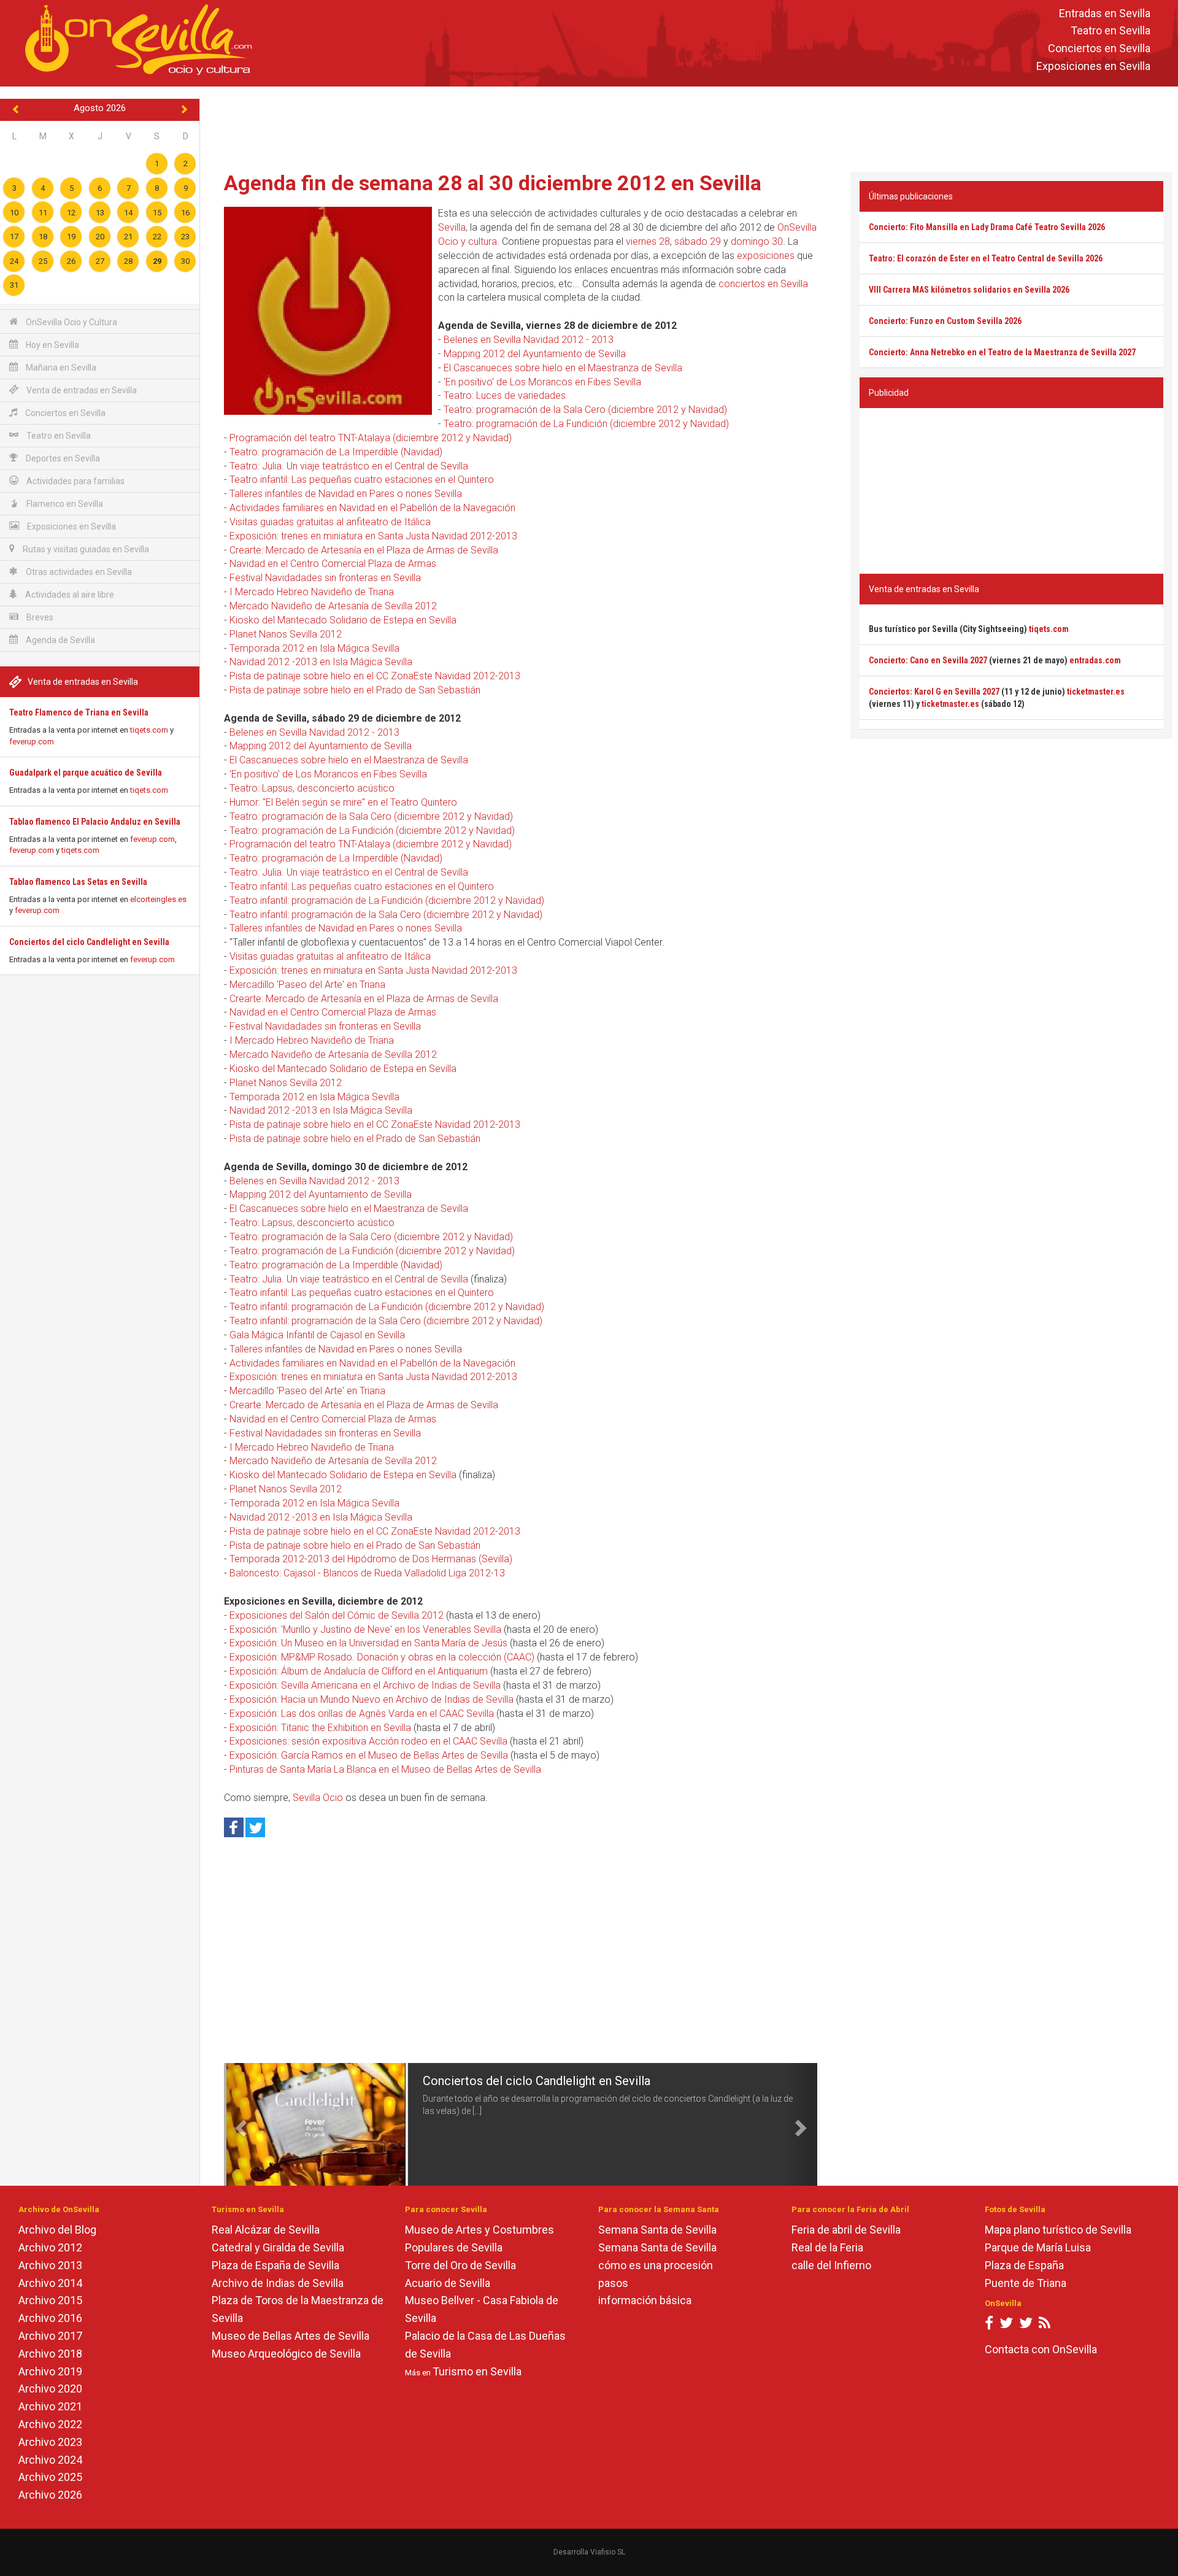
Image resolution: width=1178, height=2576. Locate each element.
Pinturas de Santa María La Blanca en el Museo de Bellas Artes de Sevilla (385, 1769)
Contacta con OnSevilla (1041, 2349)
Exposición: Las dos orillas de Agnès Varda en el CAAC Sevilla (362, 1714)
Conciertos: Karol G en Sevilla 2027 (934, 692)
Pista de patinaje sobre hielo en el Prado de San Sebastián (355, 690)
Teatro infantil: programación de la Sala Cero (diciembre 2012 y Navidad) (386, 915)
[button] (239, 2124)
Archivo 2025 (50, 2477)
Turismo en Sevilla (477, 2371)
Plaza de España (1024, 2265)
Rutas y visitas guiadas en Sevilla (85, 549)
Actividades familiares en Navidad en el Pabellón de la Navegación (372, 508)
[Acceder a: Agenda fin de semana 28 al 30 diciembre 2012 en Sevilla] (328, 310)
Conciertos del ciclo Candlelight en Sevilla (89, 942)
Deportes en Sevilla (62, 458)
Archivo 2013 (50, 2265)
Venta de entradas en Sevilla (81, 390)
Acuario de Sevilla (448, 2283)
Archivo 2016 (50, 2318)
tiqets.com (149, 730)
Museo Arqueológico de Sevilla (286, 2354)
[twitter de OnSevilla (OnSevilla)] (1006, 2325)
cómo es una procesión (656, 2265)
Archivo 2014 (50, 2283)
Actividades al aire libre (69, 595)
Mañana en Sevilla (60, 368)
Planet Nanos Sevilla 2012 (286, 634)
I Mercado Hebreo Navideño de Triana (312, 592)
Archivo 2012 (50, 2247)
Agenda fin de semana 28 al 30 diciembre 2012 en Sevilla (493, 183)
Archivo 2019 (50, 2371)
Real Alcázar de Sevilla (266, 2230)
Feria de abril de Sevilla (846, 2230)
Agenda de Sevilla (60, 640)
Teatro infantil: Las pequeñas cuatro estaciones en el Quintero (362, 480)
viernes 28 (648, 241)
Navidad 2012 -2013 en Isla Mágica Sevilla (321, 662)
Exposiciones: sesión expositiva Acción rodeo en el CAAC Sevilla (368, 1741)
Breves (39, 617)
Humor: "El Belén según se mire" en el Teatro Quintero (343, 802)
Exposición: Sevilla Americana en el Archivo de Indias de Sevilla (365, 1685)
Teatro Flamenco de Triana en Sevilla (79, 712)
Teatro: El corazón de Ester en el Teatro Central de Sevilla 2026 (986, 258)
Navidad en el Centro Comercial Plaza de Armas (333, 564)
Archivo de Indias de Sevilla (278, 2283)
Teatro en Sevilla (1111, 31)
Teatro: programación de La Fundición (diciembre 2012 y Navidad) (586, 424)
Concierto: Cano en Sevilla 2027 (928, 660)
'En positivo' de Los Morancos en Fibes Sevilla (542, 382)
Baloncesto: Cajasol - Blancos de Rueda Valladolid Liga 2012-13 (367, 1573)
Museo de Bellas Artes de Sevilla (291, 2336)
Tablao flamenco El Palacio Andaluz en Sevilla (95, 822)
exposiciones (766, 256)
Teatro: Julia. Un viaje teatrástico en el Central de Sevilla (349, 466)
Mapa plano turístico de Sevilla (1058, 2230)
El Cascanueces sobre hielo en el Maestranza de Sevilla (563, 368)
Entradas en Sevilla (1105, 13)
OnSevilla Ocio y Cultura (71, 322)
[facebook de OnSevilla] (989, 2325)
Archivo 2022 (50, 2424)
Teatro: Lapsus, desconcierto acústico (312, 788)
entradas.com (1095, 660)
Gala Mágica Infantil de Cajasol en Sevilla (317, 1335)
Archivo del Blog (57, 2230)
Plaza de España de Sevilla (275, 2265)
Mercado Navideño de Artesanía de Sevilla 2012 (333, 606)
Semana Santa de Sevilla (657, 2230)
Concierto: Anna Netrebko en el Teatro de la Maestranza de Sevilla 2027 (1002, 352)
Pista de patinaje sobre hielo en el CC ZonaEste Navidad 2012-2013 (375, 676)
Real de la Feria (827, 2247)
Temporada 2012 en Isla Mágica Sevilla (314, 648)
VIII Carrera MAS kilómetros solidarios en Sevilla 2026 (969, 290)
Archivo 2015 (50, 2300)
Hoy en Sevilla (52, 345)
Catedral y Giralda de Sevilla (278, 2247)
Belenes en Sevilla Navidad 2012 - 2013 (529, 340)
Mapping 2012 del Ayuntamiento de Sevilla (535, 354)
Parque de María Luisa (1038, 2247)
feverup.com (32, 742)
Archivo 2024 (50, 2460)
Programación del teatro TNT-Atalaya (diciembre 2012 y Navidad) (371, 438)
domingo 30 (757, 241)
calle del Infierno (831, 2265)
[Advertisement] (689, 126)
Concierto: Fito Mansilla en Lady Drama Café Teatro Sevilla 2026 (987, 227)
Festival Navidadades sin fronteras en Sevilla (325, 578)
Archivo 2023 (50, 2442)
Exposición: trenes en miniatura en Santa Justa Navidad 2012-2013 (373, 536)
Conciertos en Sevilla (1099, 49)
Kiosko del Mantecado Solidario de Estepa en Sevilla (343, 620)
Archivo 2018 (50, 2354)
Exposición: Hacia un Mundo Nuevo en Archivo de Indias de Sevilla (371, 1699)
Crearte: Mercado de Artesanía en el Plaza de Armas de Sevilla (364, 550)
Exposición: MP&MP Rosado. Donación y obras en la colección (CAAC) (382, 1657)
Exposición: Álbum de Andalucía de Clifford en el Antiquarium (359, 1671)
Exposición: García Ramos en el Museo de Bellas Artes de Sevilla (369, 1755)
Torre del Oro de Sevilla (460, 2265)
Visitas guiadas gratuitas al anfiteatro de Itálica (330, 522)
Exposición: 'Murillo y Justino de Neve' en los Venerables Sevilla (365, 1629)
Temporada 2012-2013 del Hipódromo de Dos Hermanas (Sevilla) (371, 1559)
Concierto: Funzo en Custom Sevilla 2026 (945, 321)
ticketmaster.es (1096, 692)
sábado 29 (698, 241)
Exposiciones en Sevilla (1093, 66)
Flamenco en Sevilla (64, 504)
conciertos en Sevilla (763, 284)
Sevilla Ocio (318, 1798)
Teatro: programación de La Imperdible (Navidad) (336, 452)
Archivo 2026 (50, 2495)
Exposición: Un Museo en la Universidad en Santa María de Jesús (368, 1643)
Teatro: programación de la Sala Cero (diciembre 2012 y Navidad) (585, 410)
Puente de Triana (1026, 2283)
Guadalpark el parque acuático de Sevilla (86, 773)
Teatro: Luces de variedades (505, 395)
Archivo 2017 (50, 2336)
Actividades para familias (75, 481)
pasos (613, 2283)
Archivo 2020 (50, 2389)
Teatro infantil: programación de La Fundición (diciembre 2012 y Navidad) (387, 900)
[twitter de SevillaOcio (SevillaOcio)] (1026, 2325)
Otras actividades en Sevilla (78, 572)
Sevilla (452, 227)
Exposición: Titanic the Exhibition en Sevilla (320, 1728)
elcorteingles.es (158, 899)
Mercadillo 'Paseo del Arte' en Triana (307, 985)
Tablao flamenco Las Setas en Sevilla (78, 882)
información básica (645, 2300)
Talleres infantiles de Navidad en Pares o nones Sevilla (346, 494)
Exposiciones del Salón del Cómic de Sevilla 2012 (337, 1615)
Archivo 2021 (50, 2406)
